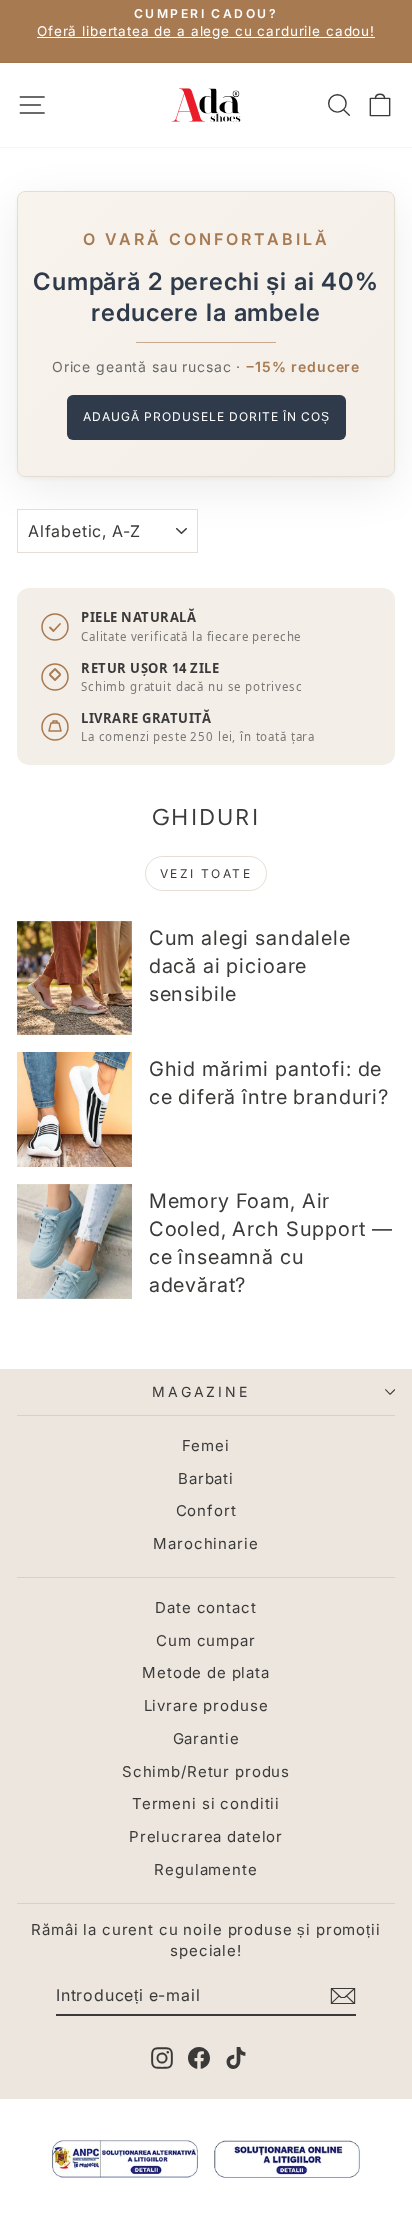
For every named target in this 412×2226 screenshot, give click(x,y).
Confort (206, 1510)
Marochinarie (205, 1543)
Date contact (205, 1607)
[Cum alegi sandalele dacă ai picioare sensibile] (74, 978)
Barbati (206, 1478)
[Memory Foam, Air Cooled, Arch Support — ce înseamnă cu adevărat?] (74, 1241)
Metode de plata (206, 1672)
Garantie (206, 1738)
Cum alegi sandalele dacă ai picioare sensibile (250, 966)
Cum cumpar (206, 1640)
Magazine (200, 1391)
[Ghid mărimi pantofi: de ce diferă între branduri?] (74, 1109)
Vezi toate (206, 873)
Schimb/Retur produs (206, 1771)
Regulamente (205, 1869)
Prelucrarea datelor (206, 1836)
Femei (205, 1445)
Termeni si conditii (206, 1803)
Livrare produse (206, 1705)
